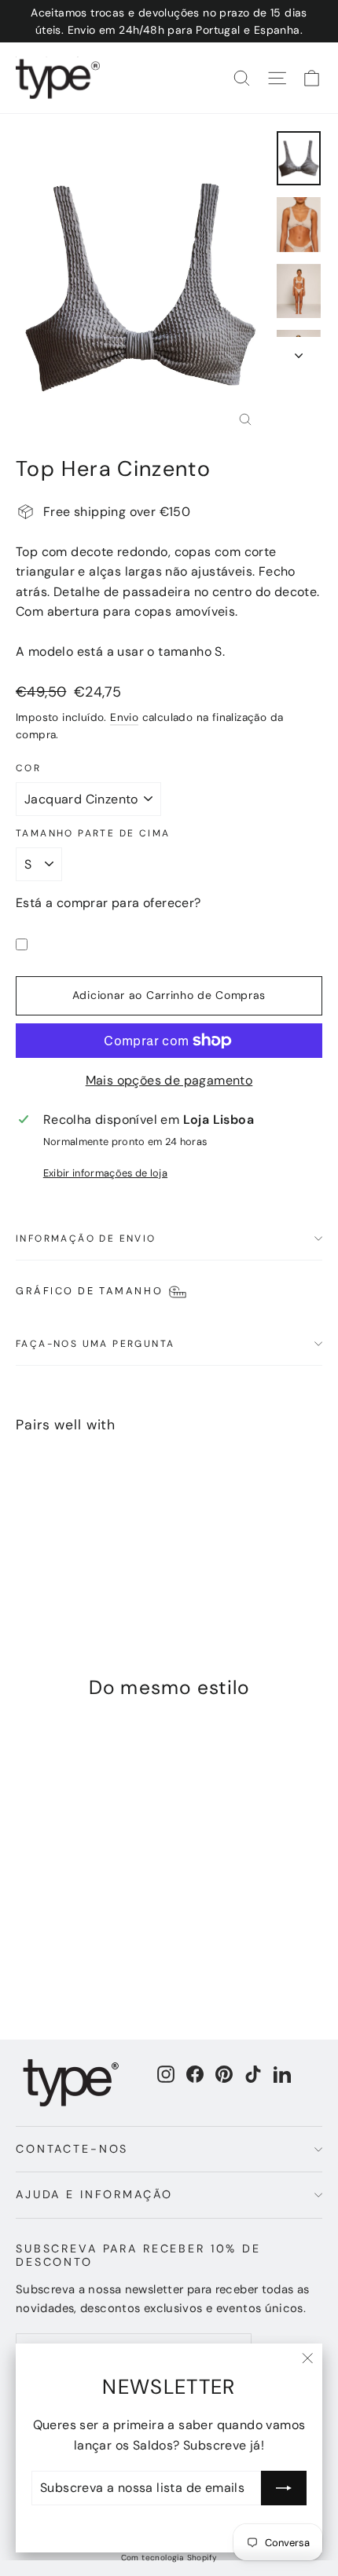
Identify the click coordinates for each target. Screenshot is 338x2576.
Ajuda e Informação (94, 2194)
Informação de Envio (86, 1239)
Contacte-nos (72, 2149)
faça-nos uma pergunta (95, 1344)
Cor (28, 768)
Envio (124, 717)
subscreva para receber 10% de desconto (138, 2255)
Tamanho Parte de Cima (93, 833)
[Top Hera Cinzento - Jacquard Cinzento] (24, 1564)
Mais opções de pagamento (169, 1080)
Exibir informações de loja (105, 1173)
